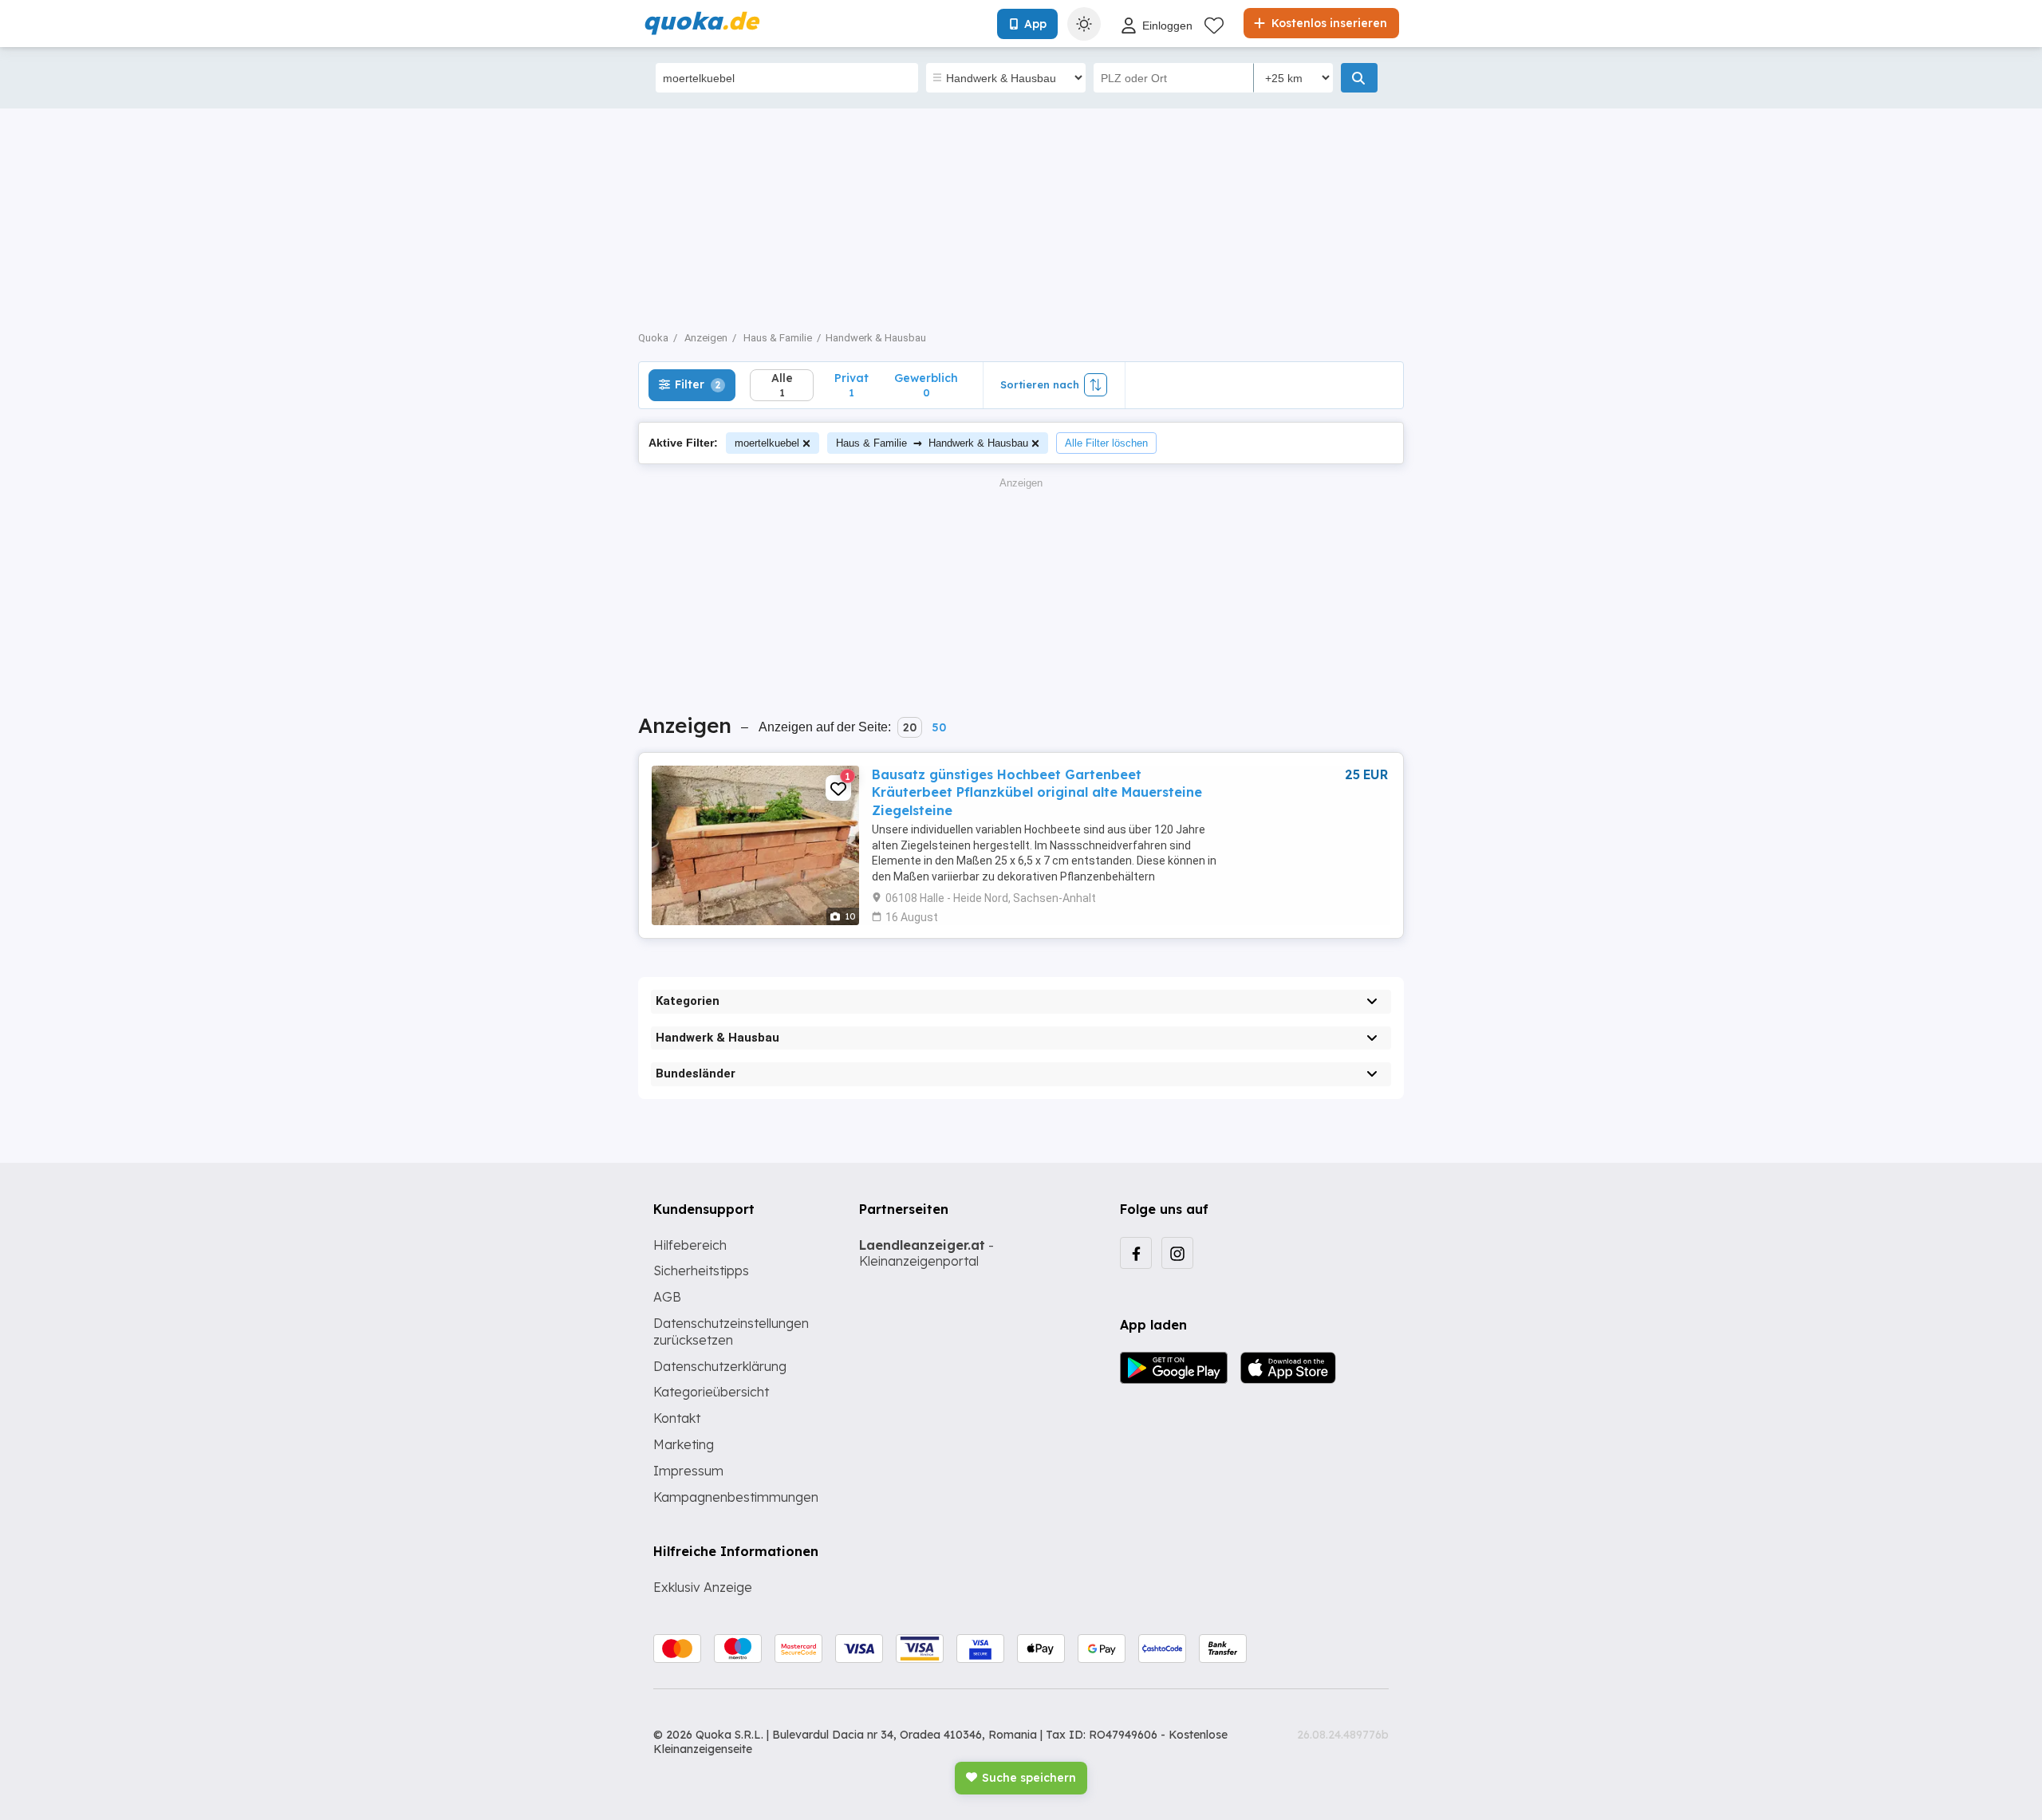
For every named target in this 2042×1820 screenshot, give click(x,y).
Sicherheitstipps (701, 1270)
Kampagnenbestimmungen (736, 1497)
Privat (851, 385)
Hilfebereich (690, 1245)
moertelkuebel (767, 443)
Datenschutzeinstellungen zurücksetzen (731, 1332)
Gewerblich (926, 385)
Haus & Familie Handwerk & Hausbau (932, 442)
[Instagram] (1177, 1253)
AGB (667, 1297)
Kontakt (677, 1418)
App (1035, 24)
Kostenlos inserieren (1328, 23)
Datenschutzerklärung (720, 1366)
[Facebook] (1136, 1253)
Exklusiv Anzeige (703, 1587)
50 (939, 727)
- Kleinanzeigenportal (926, 1253)
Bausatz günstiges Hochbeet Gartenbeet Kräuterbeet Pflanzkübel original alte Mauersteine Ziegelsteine (1037, 792)
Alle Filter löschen (1106, 443)
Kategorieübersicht (711, 1392)
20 (910, 727)
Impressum (688, 1471)
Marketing (684, 1444)
